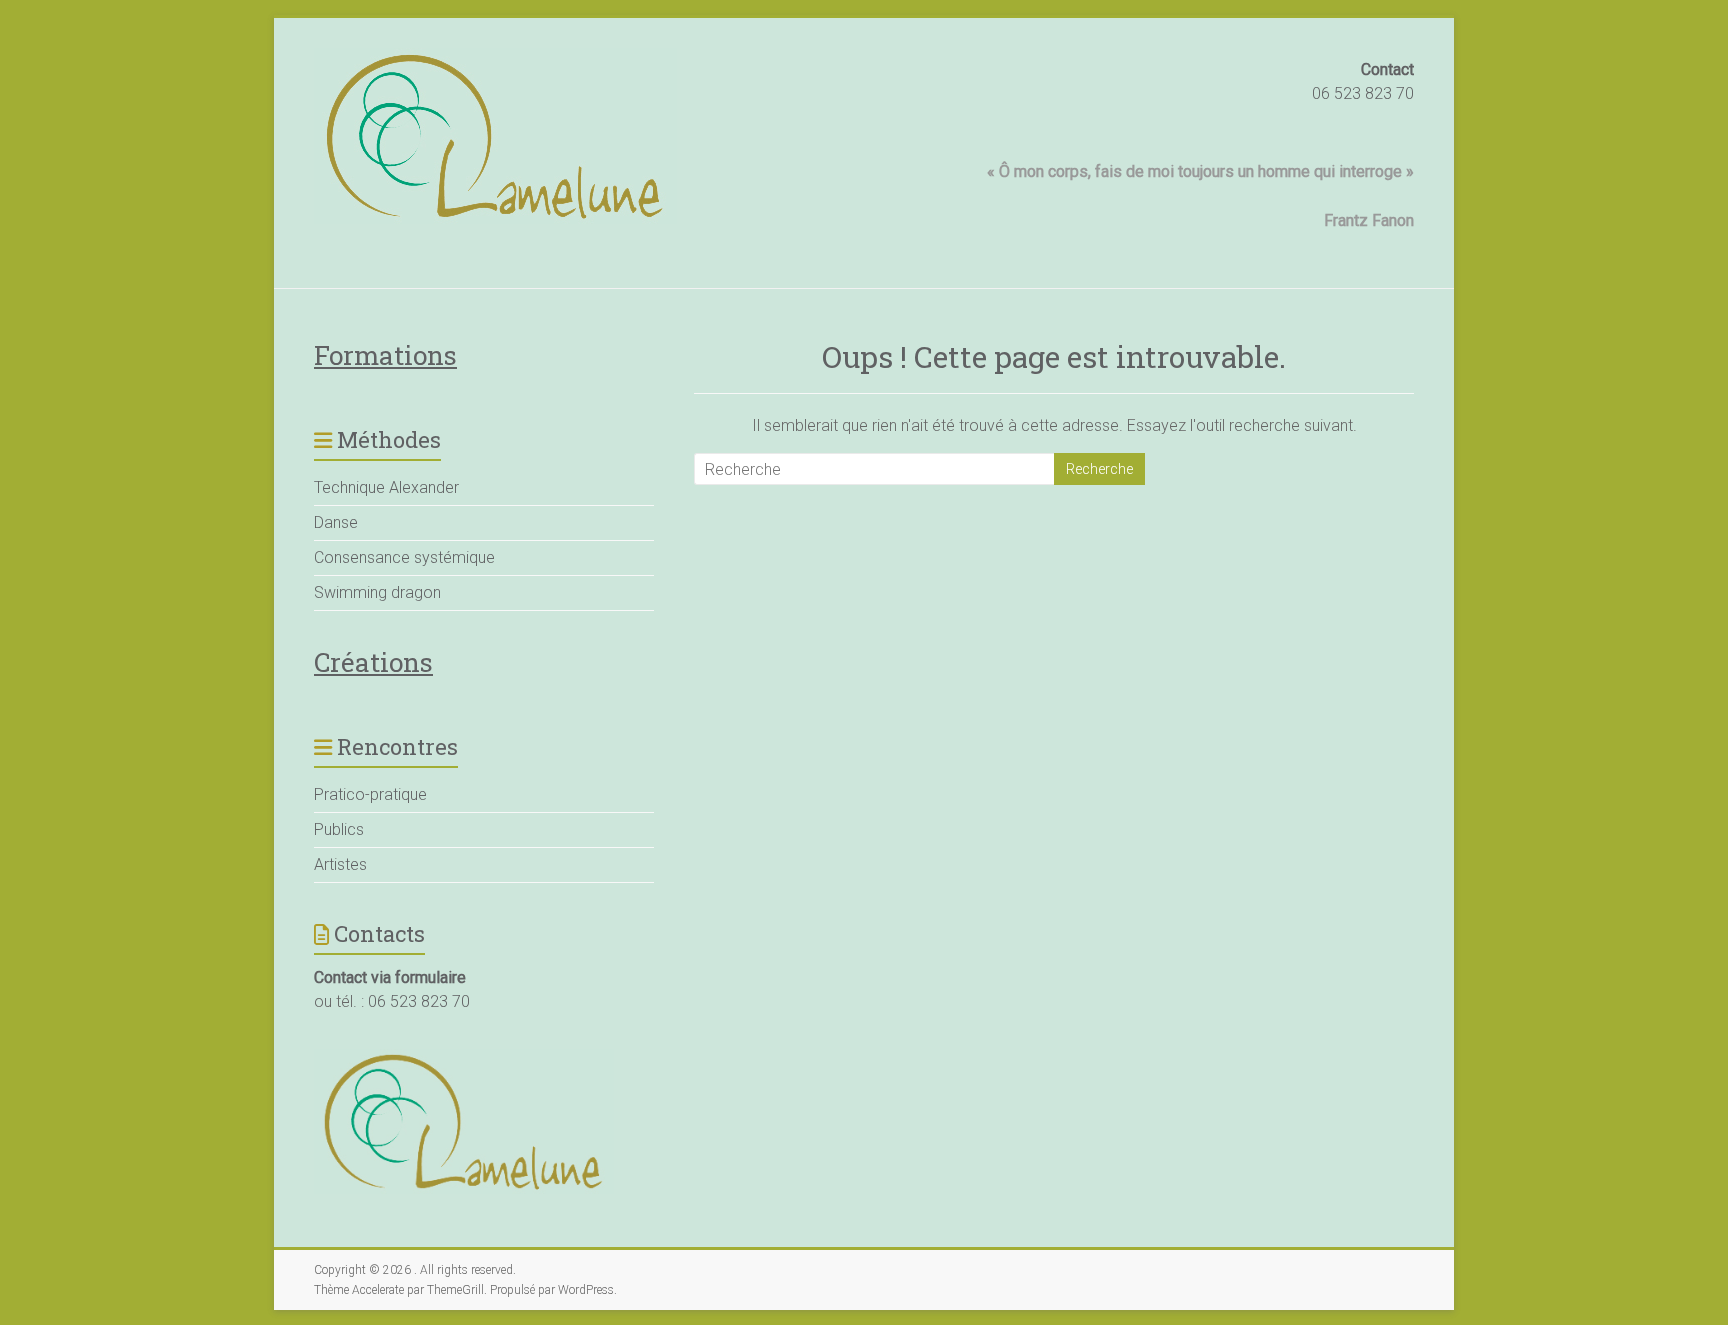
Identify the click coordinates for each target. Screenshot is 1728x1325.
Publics (339, 829)
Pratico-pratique (370, 794)
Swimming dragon (377, 592)
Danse (336, 522)
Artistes (340, 864)
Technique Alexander (386, 487)
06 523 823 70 (1363, 93)
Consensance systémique (404, 557)
